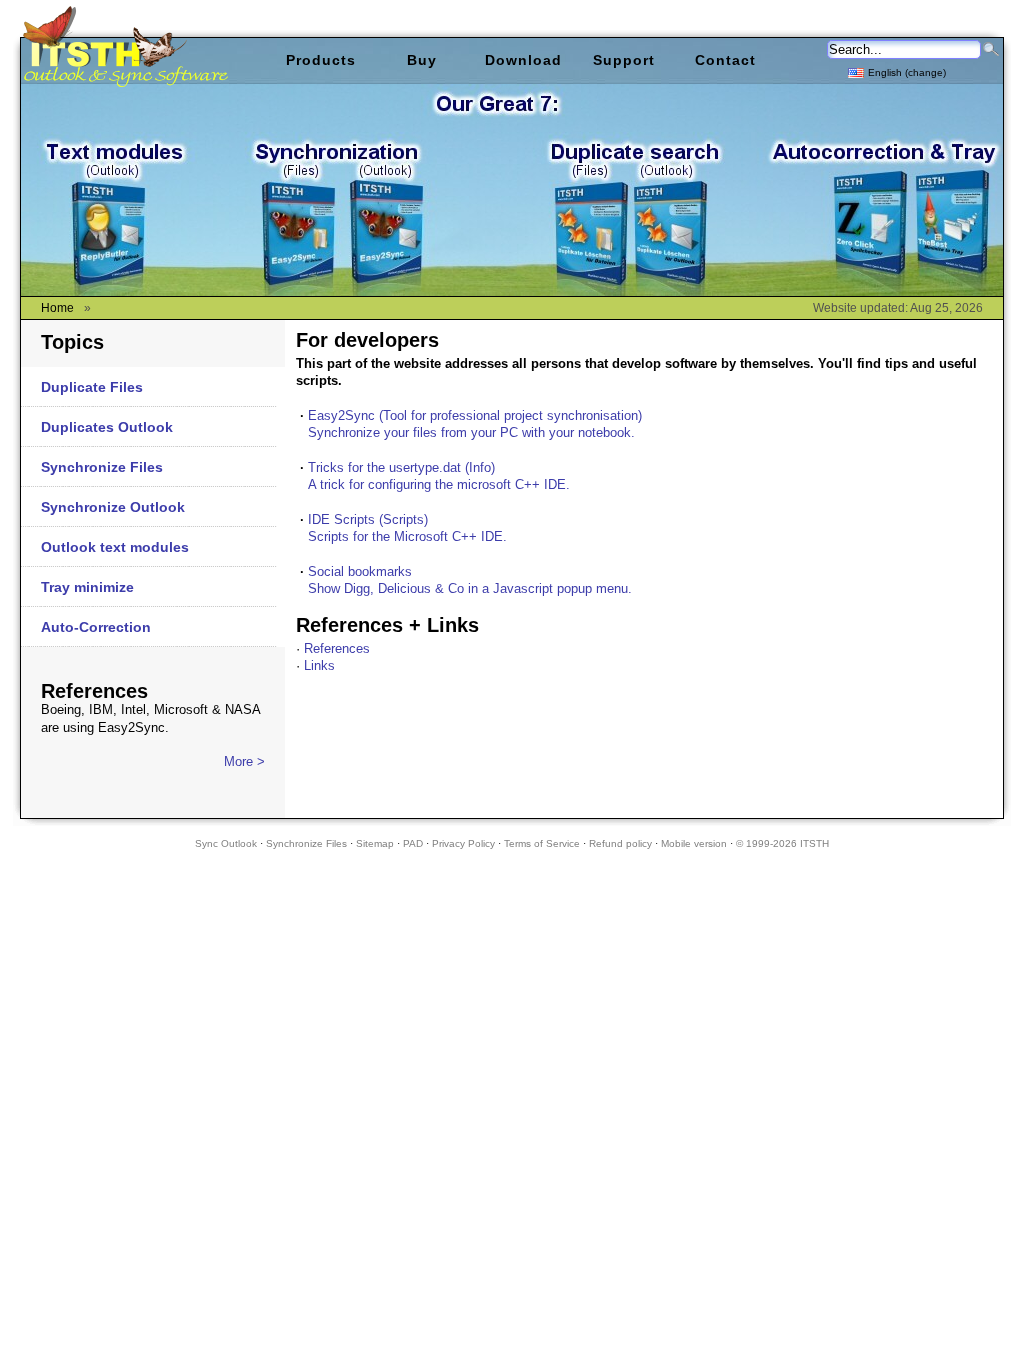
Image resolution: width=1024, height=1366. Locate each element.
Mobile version (694, 843)
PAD (413, 843)
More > (244, 761)
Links (319, 665)
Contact (725, 60)
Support (624, 60)
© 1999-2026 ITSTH (782, 843)
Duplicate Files (92, 387)
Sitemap (375, 843)
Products (321, 60)
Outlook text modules (115, 547)
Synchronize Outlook (113, 507)
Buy (422, 60)
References (337, 648)
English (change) (907, 72)
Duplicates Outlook (107, 427)
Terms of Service (542, 843)
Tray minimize (87, 587)
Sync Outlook (226, 843)
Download (523, 60)
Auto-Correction (96, 627)
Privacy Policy (463, 843)
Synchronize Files (102, 467)
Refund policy (620, 843)
